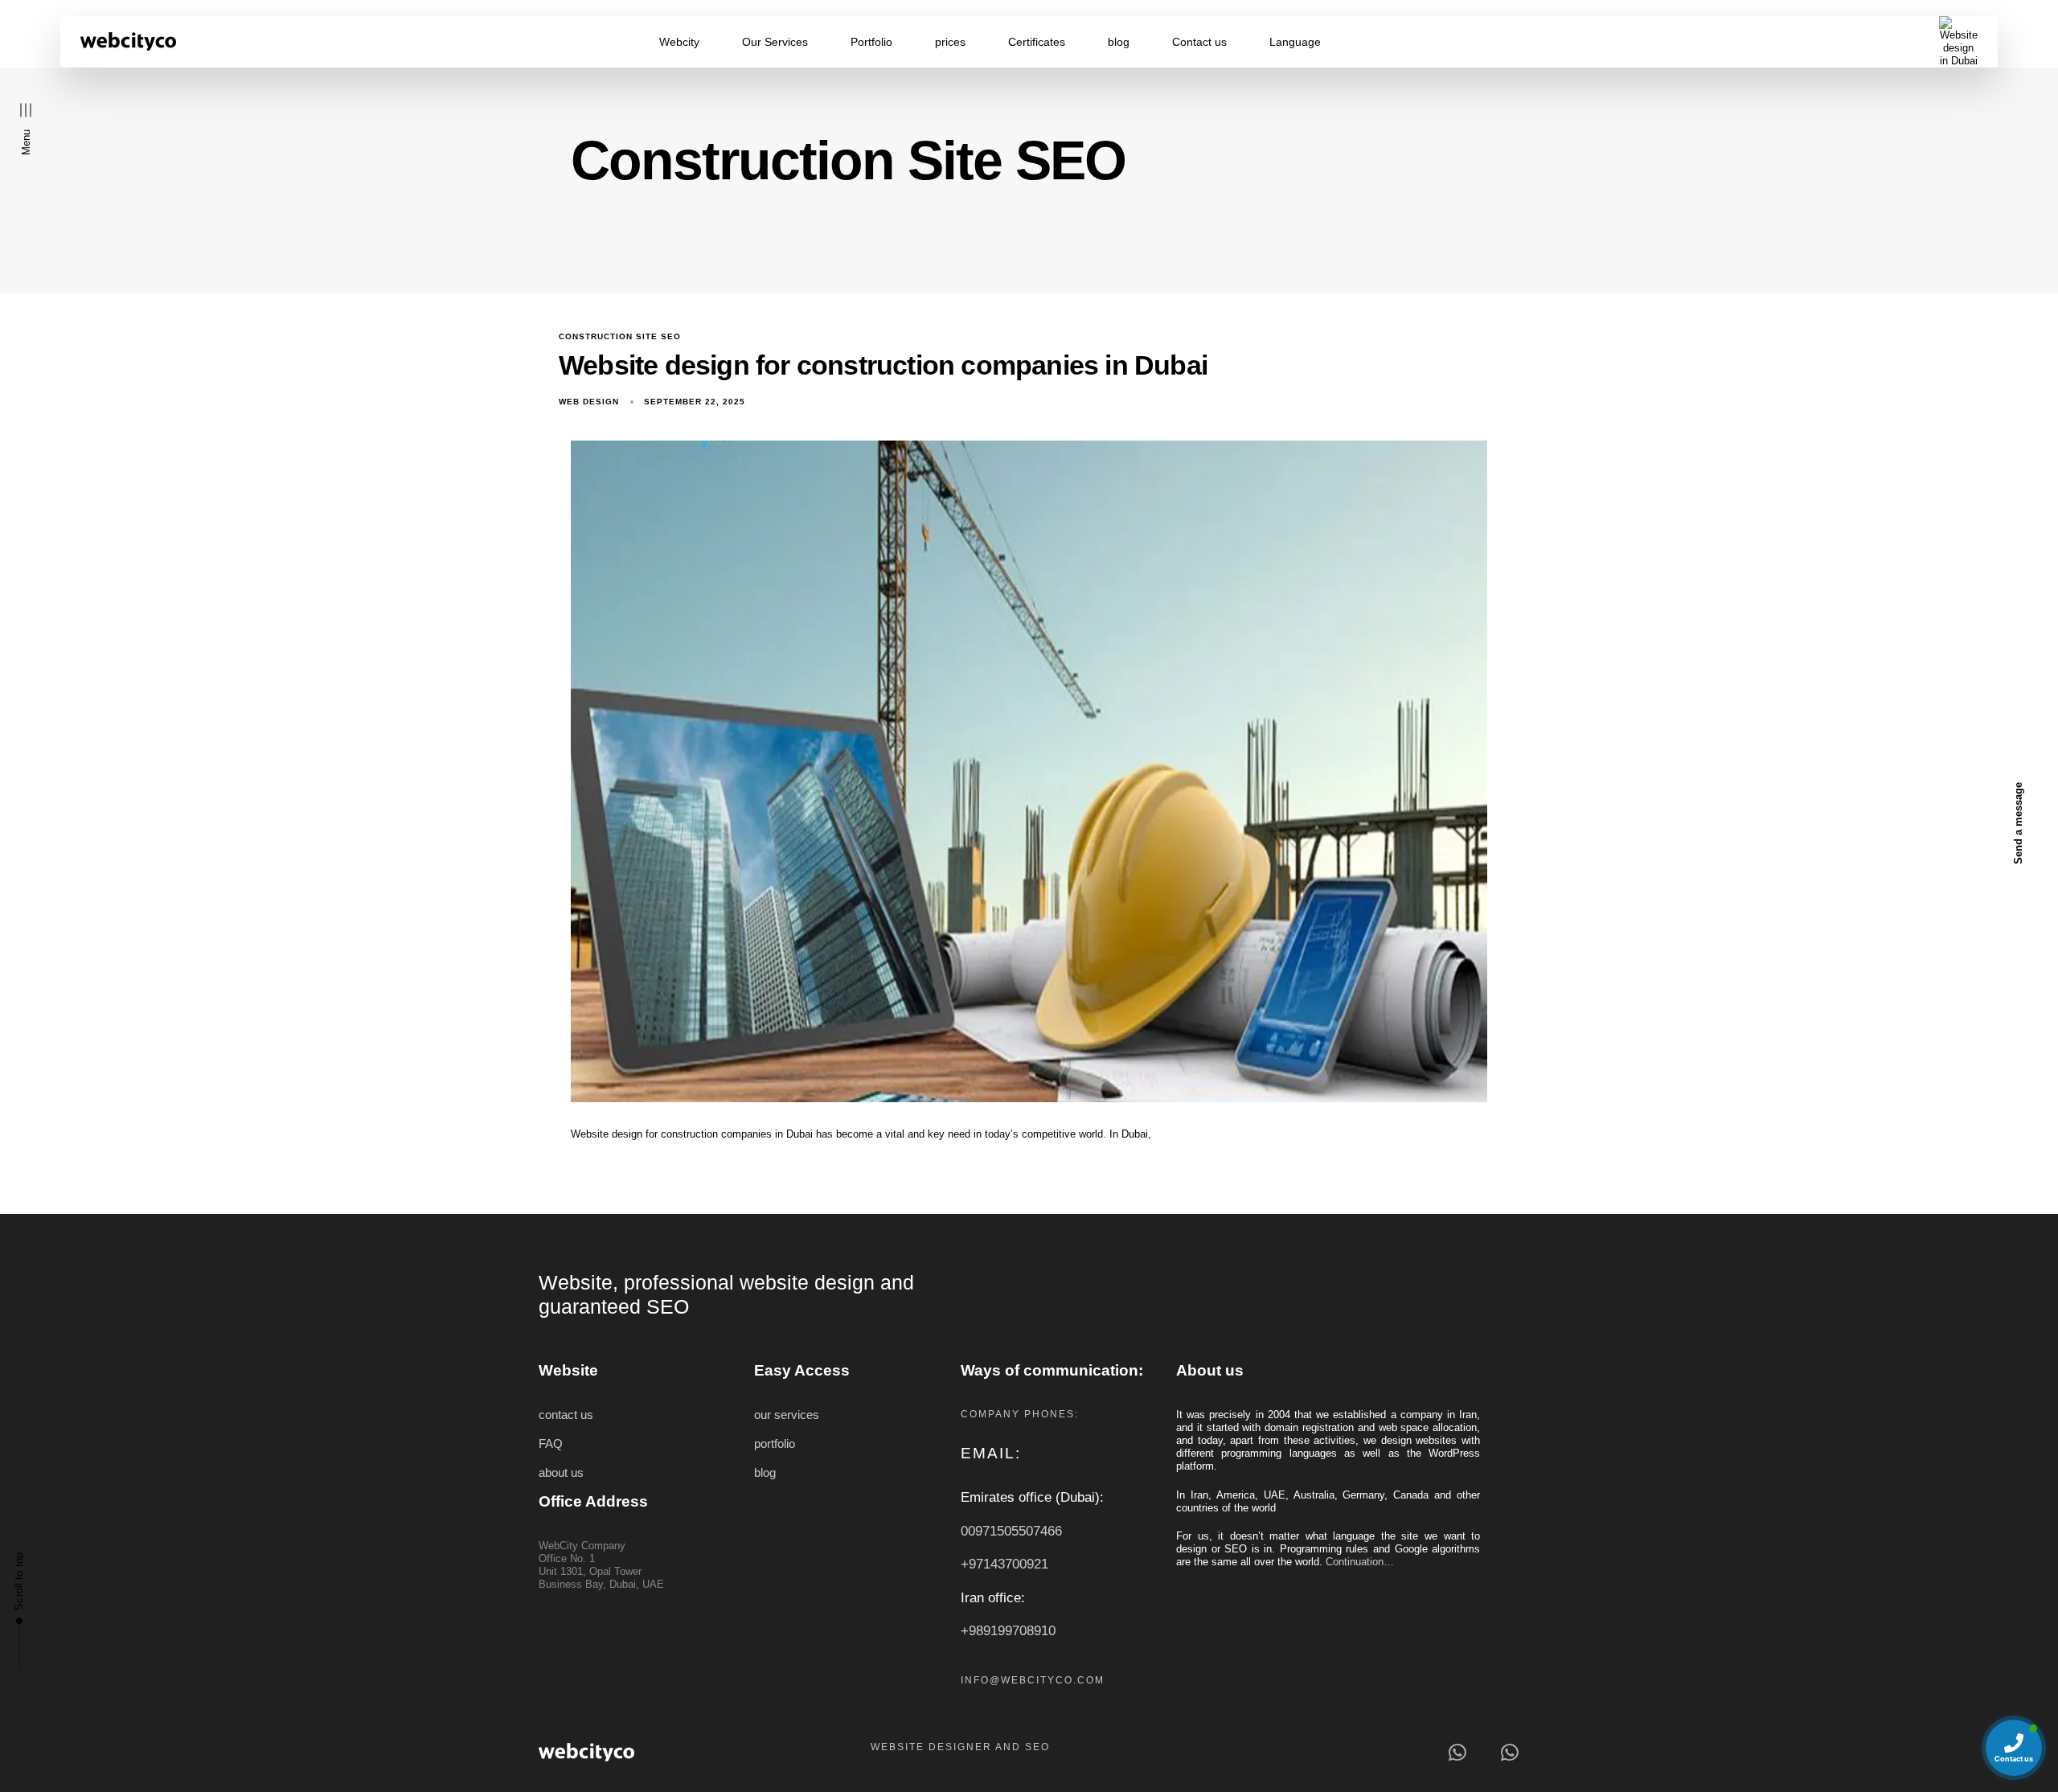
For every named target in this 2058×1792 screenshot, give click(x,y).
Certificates (1037, 42)
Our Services (775, 42)
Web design (589, 402)
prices (950, 42)
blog (1119, 42)
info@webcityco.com (1033, 1680)
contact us (566, 1415)
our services (787, 1415)
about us (561, 1473)
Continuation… (1360, 1562)
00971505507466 (1011, 1531)
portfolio (775, 1444)
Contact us (1199, 42)
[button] (26, 129)
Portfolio (871, 42)
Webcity (679, 42)
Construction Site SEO (620, 336)
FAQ (551, 1444)
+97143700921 (1004, 1564)
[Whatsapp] (1457, 1752)
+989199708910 (1008, 1631)
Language (1295, 42)
